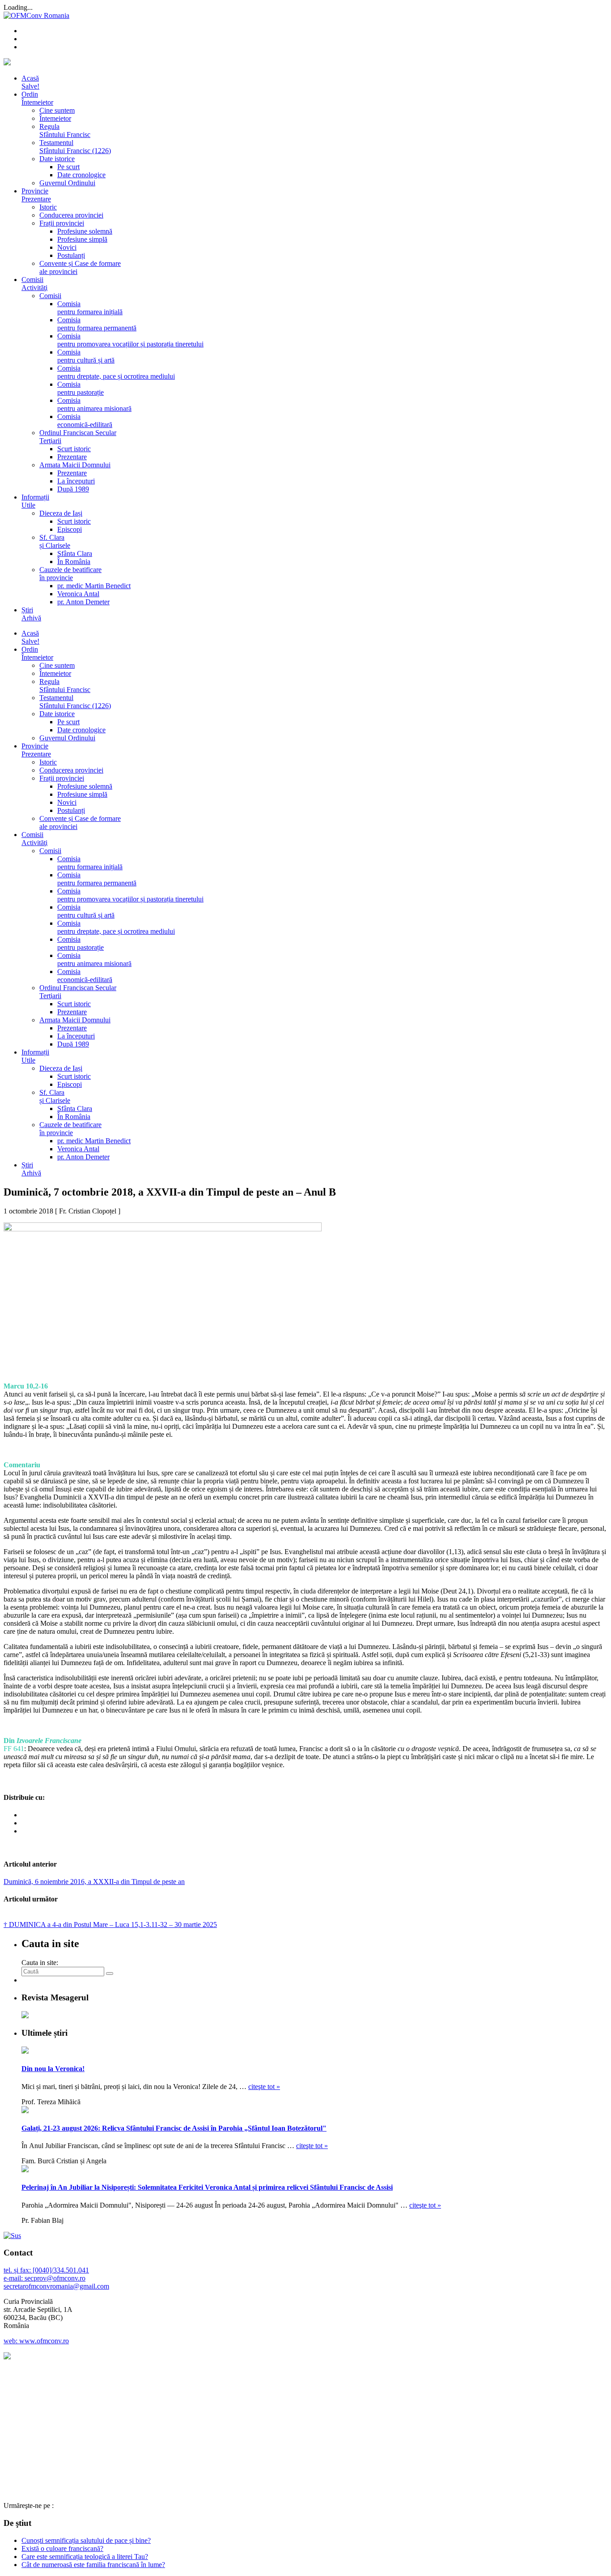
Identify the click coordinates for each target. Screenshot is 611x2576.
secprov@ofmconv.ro (55, 2278)
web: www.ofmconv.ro (36, 2341)
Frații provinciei (62, 223)
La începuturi (76, 481)
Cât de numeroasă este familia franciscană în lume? (93, 2565)
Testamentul (75, 147)
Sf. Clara (55, 541)
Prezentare (72, 457)
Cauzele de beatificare (70, 574)
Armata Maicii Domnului (75, 465)
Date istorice (57, 159)
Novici (67, 247)
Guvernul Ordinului (67, 183)
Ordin (37, 98)
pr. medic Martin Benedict (94, 586)
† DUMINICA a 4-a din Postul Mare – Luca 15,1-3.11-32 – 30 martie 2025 (110, 1925)
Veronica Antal (78, 594)
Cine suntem (57, 110)
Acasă (30, 82)
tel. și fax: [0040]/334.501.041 (46, 2270)
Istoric (48, 207)
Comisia (90, 308)
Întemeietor (55, 118)
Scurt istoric (74, 449)
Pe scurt (68, 167)
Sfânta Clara (75, 553)
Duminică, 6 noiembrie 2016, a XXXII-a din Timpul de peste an (94, 1882)
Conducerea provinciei (71, 215)
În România (74, 562)
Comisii (34, 284)
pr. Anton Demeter (83, 602)
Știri (31, 614)
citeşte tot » (264, 2087)
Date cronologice (81, 175)
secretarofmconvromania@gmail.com (56, 2286)
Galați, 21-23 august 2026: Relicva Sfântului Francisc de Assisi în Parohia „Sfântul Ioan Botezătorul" (174, 2128)
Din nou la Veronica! (53, 2069)
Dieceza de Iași (61, 513)
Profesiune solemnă (85, 231)
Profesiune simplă (82, 239)
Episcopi (70, 529)
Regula (65, 130)
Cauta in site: (40, 1963)
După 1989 (73, 489)
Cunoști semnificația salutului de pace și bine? (86, 2540)
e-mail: (14, 2278)
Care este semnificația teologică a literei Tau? (85, 2557)
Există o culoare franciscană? (62, 2548)
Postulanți (71, 255)
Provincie (36, 195)
